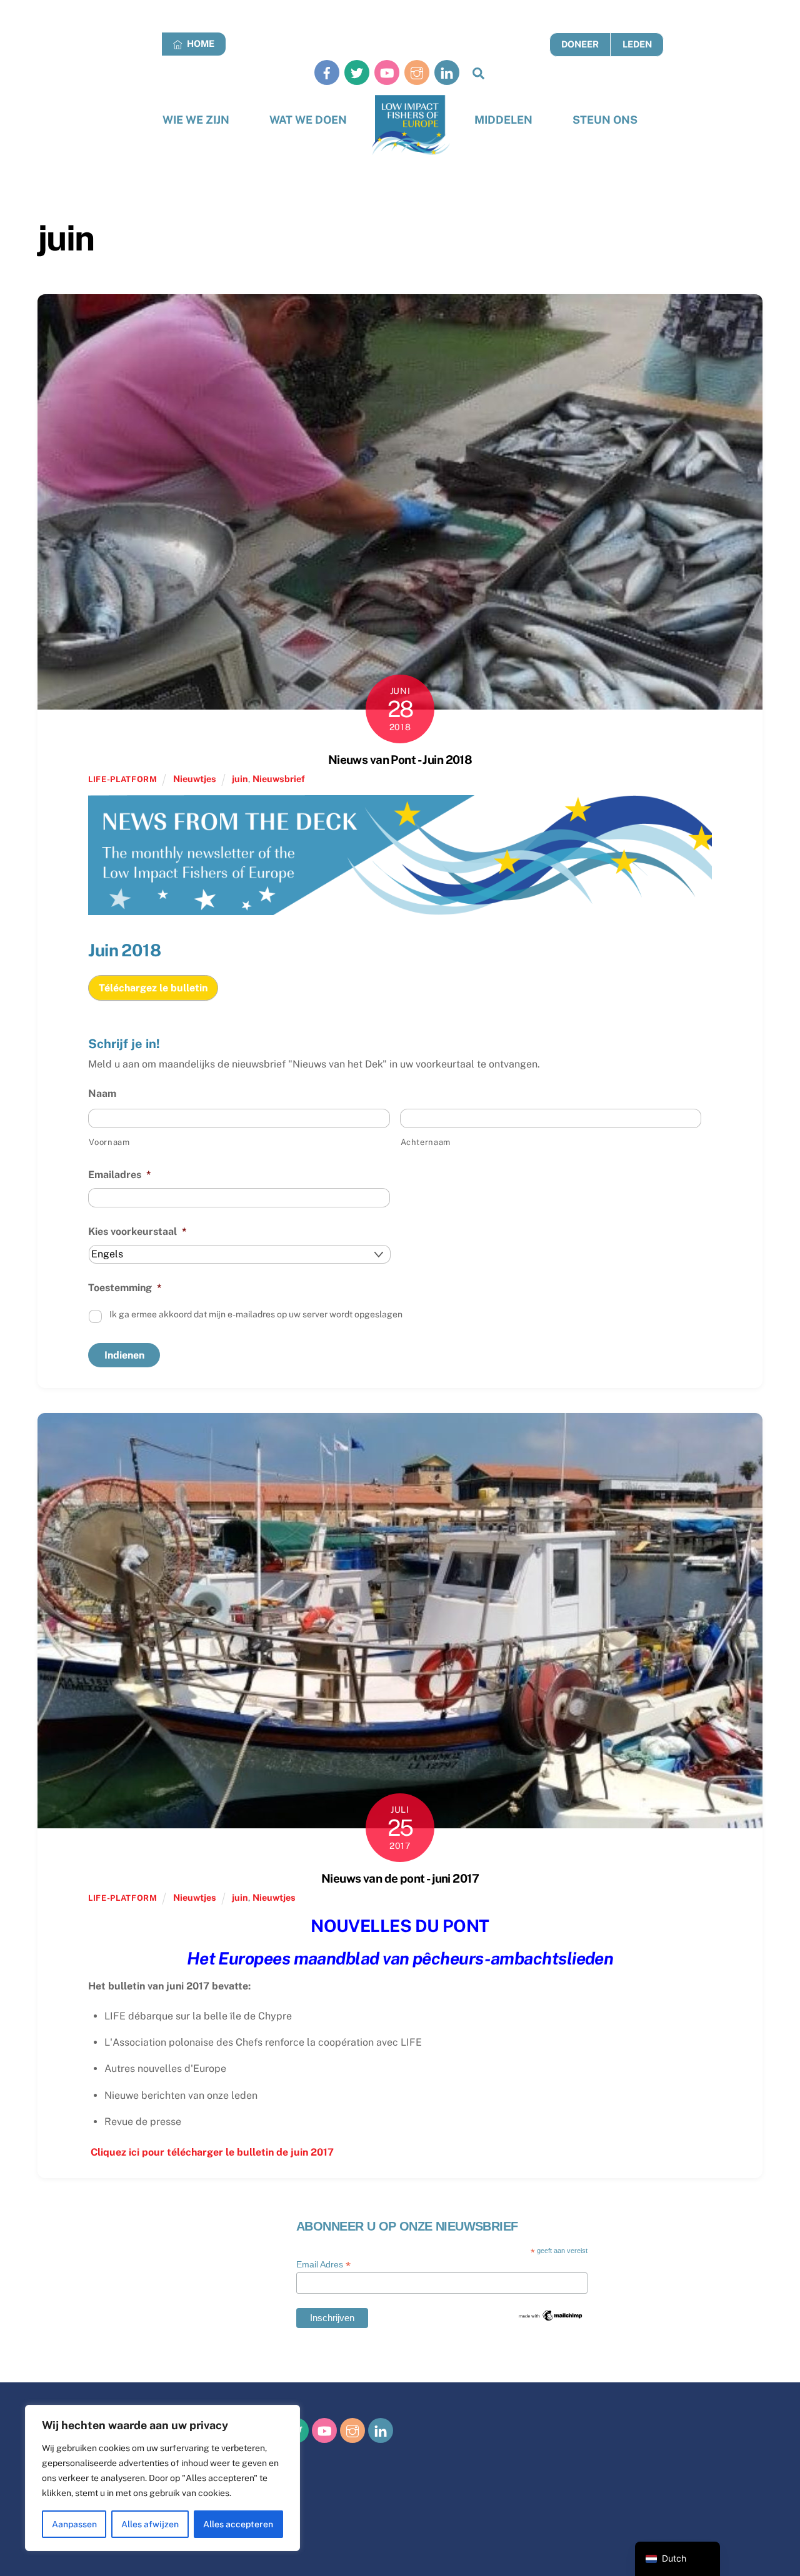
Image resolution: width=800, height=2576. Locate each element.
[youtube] (387, 72)
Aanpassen (74, 2524)
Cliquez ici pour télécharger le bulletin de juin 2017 (211, 2152)
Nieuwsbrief (279, 779)
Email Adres (323, 2265)
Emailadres (120, 1175)
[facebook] (327, 72)
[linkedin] (447, 72)
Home (200, 43)
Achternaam (426, 1142)
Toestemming (125, 1288)
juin (240, 779)
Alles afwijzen (150, 2524)
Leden (637, 44)
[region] (162, 2478)
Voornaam (109, 1142)
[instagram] (417, 72)
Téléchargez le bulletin (153, 988)
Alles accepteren (238, 2524)
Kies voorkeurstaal (137, 1231)
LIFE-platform (122, 779)
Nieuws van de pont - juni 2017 (400, 1878)
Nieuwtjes (195, 779)
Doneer (580, 44)
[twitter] (357, 72)
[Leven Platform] (411, 125)
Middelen (503, 120)
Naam (102, 1093)
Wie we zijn (196, 120)
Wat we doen (308, 120)
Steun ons (605, 120)
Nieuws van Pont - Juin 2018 (400, 760)
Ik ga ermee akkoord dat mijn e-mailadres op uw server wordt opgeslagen (256, 1314)
